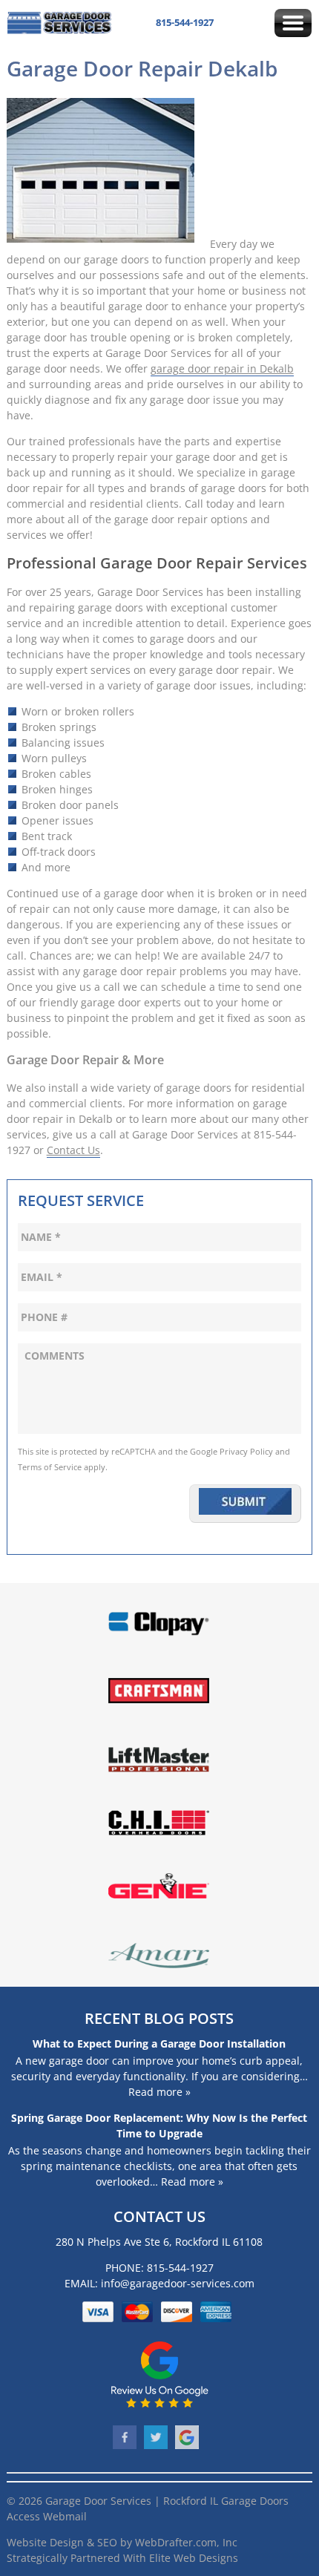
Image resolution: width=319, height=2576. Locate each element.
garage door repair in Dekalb (222, 368)
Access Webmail (47, 2516)
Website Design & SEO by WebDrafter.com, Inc (122, 2542)
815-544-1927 (185, 22)
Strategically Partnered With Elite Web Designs (122, 2558)
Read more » (159, 2092)
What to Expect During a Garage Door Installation (159, 2044)
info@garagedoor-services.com (178, 2283)
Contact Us (73, 1150)
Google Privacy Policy (231, 1452)
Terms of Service (50, 1467)
